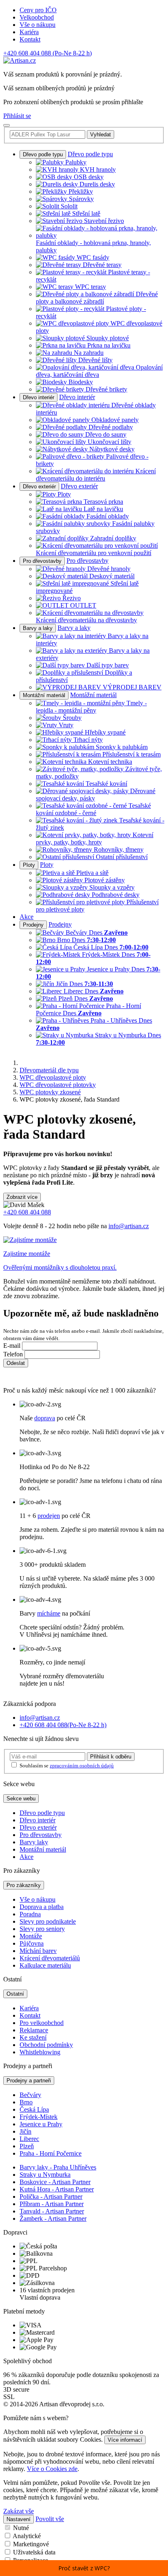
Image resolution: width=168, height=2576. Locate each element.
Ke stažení (33, 2037)
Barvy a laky (38, 628)
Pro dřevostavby (42, 561)
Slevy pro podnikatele (48, 1921)
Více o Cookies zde (52, 2469)
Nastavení (19, 2519)
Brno (26, 2102)
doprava (45, 1418)
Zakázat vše (19, 2511)
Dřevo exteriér (39, 487)
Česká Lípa (34, 2109)
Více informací (125, 2440)
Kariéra (29, 32)
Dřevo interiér (39, 397)
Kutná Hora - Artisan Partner (57, 2189)
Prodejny (33, 925)
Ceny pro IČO (38, 10)
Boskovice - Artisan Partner (55, 2182)
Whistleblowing (40, 2052)
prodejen (49, 1516)
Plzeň (27, 2146)
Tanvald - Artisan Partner (52, 2211)
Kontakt (30, 39)
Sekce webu (21, 1799)
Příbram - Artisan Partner (52, 2204)
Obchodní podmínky (46, 2045)
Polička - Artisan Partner (51, 2197)
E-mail (12, 1346)
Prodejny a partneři (29, 2081)
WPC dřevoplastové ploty (53, 1077)
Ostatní (15, 1994)
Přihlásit (111, 1757)
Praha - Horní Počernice (51, 2153)
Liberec (29, 2139)
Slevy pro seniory (42, 1929)
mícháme (49, 1613)
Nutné (21, 2528)
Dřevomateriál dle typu (49, 1070)
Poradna (30, 1914)
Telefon (13, 1354)
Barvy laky (34, 1842)
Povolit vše (50, 2519)
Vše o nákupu (38, 25)
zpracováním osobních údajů (82, 1766)
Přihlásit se (17, 116)
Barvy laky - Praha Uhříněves (58, 2167)
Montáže (31, 1936)
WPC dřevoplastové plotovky (58, 1085)
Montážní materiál (44, 695)
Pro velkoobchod (42, 2023)
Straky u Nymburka (45, 2175)
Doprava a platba (42, 1907)
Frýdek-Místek (39, 2117)
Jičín (25, 2131)
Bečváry (30, 2095)
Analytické (27, 2536)
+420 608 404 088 (48, 53)
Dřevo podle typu (43, 154)
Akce (27, 917)
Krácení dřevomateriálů (50, 1958)
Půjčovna (32, 1943)
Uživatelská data (34, 2552)
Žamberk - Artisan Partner (53, 2218)
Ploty (29, 865)
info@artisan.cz (129, 1226)
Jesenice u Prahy (41, 2124)
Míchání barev (38, 1951)
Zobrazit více (22, 1197)
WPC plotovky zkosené (50, 1092)
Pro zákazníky (24, 1885)
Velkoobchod (37, 17)
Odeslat (16, 1363)
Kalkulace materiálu (45, 1965)
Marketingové (31, 2544)
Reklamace (34, 2030)
